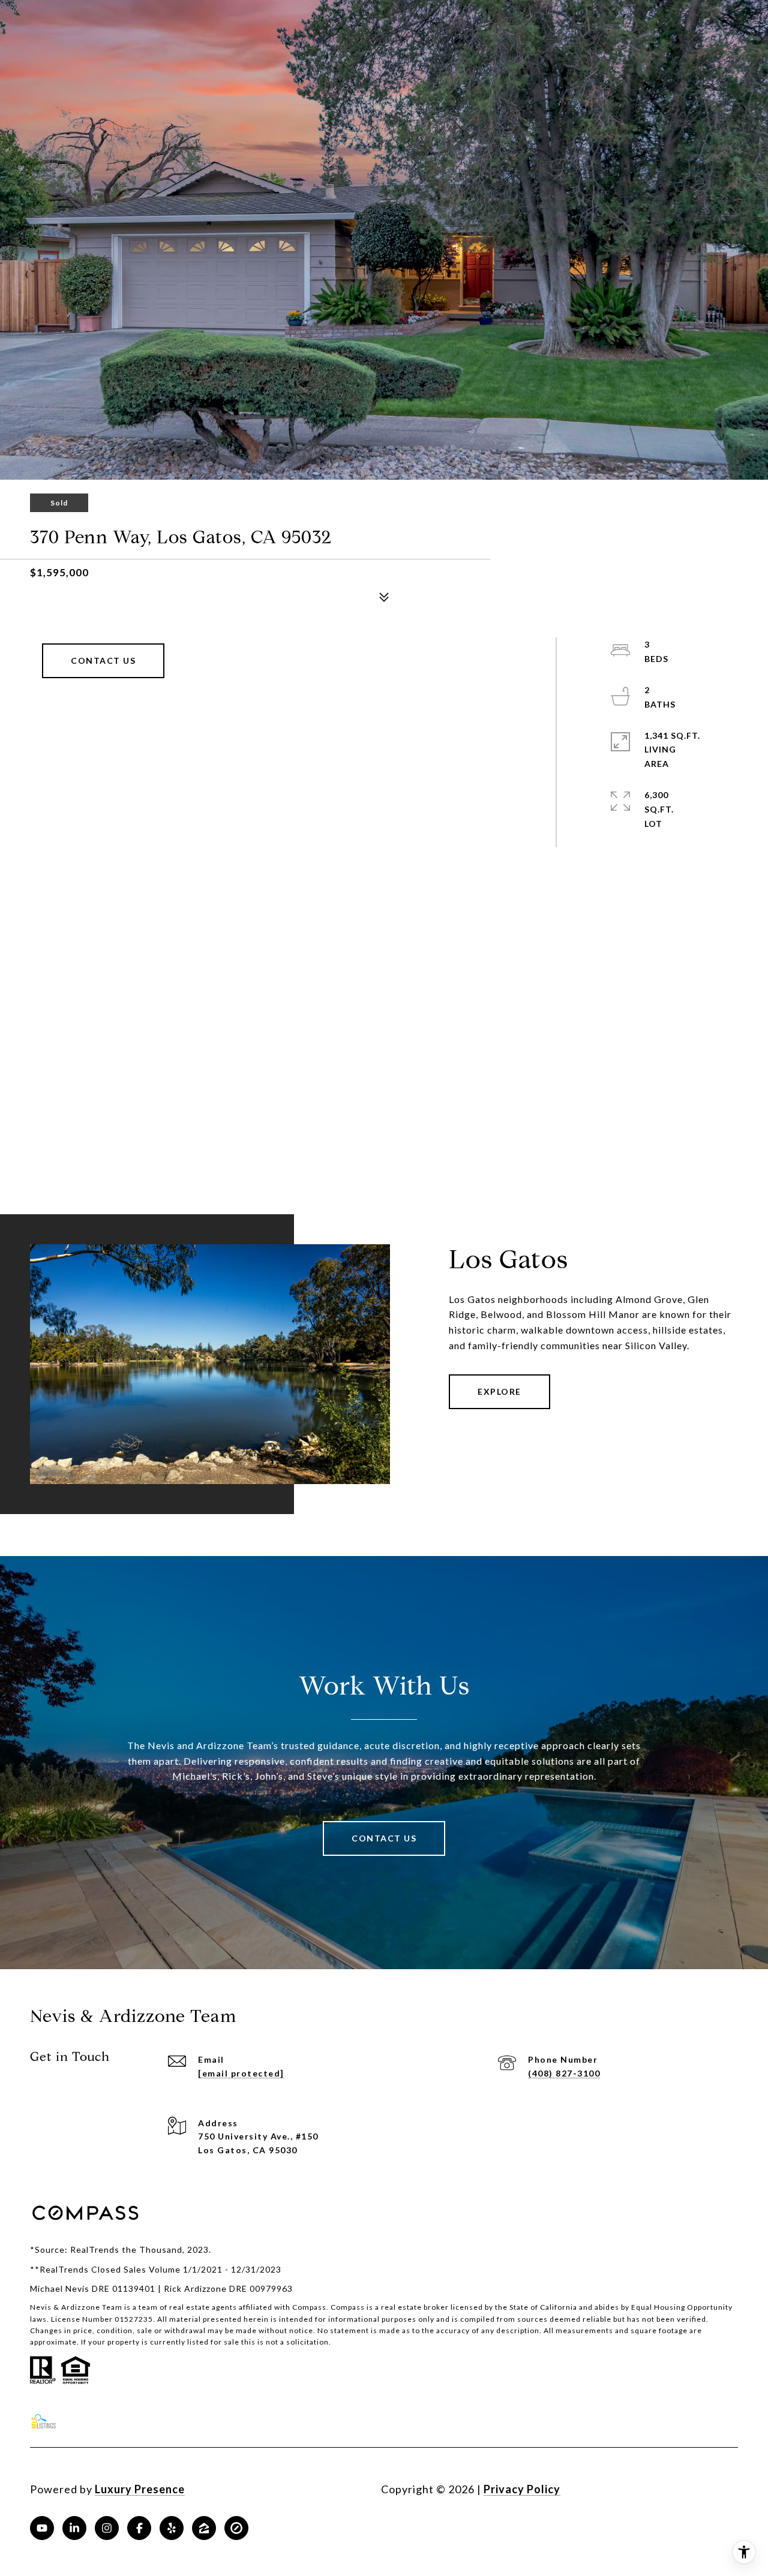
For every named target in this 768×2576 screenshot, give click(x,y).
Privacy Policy (522, 2489)
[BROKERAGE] (236, 2528)
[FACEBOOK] (139, 2528)
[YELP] (172, 2528)
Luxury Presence (140, 2489)
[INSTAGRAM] (107, 2528)
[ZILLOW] (204, 2528)
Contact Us (103, 660)
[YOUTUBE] (42, 2528)
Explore (499, 1391)
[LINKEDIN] (74, 2528)
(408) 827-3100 (564, 2073)
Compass (348, 2307)
